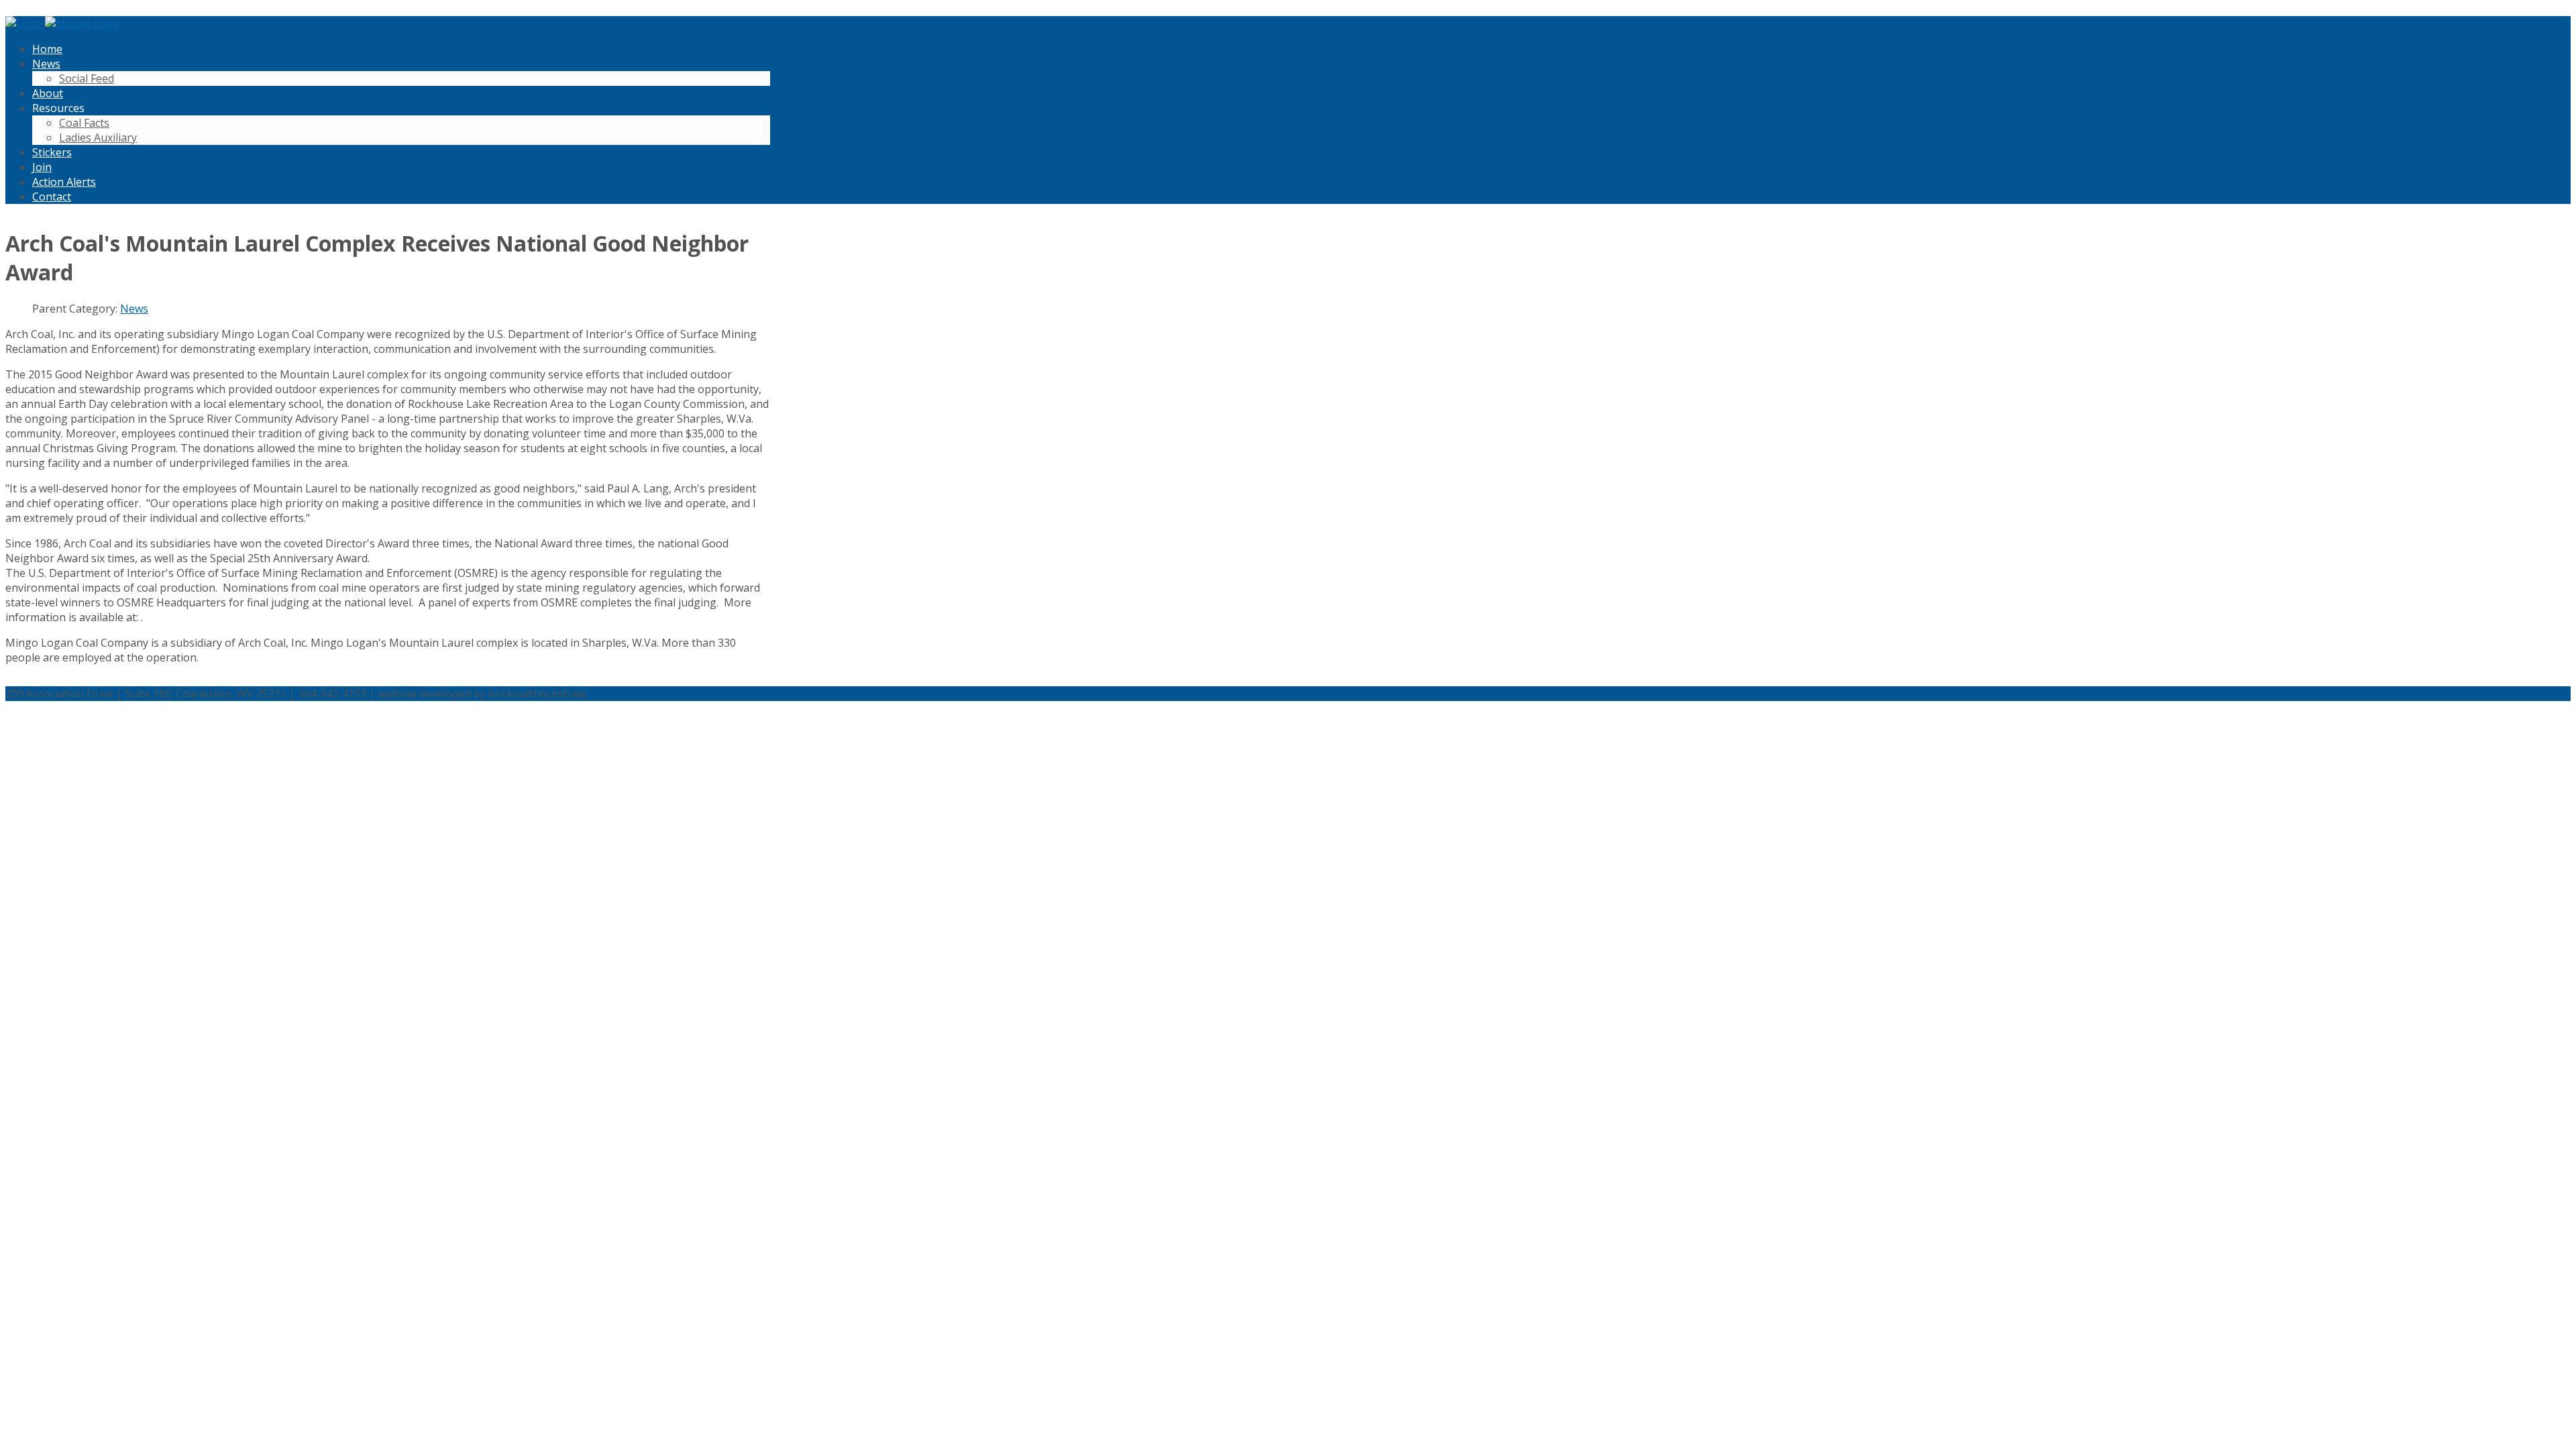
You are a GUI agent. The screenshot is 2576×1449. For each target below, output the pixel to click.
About (48, 93)
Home (47, 49)
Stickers (52, 152)
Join (42, 167)
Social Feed (87, 78)
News (46, 64)
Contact (52, 197)
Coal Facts (84, 123)
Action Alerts (64, 182)
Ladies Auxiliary (98, 138)
